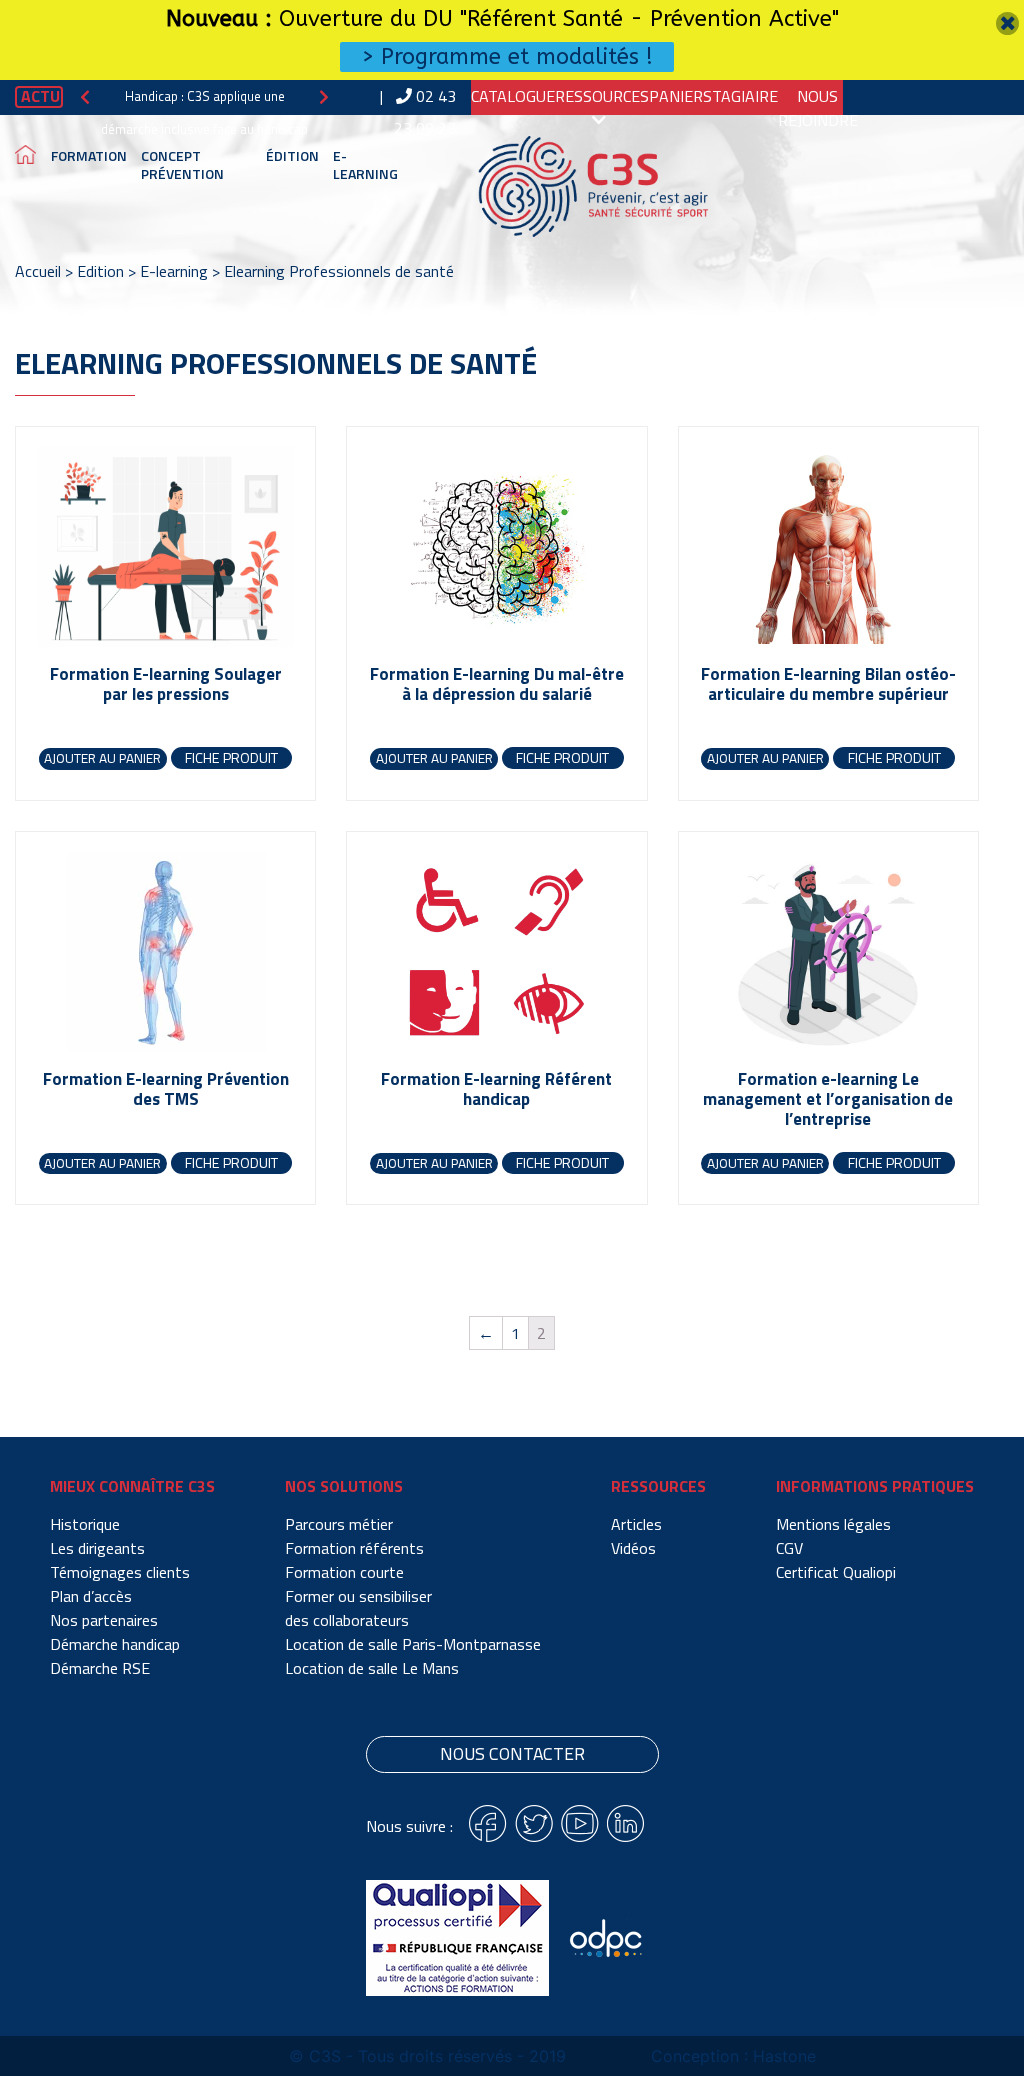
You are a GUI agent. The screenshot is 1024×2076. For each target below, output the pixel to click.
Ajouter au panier (102, 758)
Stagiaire (740, 96)
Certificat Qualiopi (836, 1572)
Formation (89, 155)
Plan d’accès (91, 1596)
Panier (676, 96)
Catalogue (513, 96)
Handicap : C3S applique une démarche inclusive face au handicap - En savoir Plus (204, 129)
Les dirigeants (97, 1548)
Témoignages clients (120, 1572)
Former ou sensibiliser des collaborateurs (358, 1608)
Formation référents (354, 1548)
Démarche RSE (100, 1668)
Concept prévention (182, 164)
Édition (292, 155)
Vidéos (633, 1548)
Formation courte (344, 1572)
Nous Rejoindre (818, 108)
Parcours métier (339, 1524)
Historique (85, 1524)
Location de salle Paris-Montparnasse (413, 1644)
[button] (85, 96)
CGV (789, 1548)
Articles (636, 1524)
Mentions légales (833, 1524)
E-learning (365, 164)
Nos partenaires (104, 1620)
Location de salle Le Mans (372, 1668)
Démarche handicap (115, 1644)
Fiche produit (231, 758)
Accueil (38, 271)
